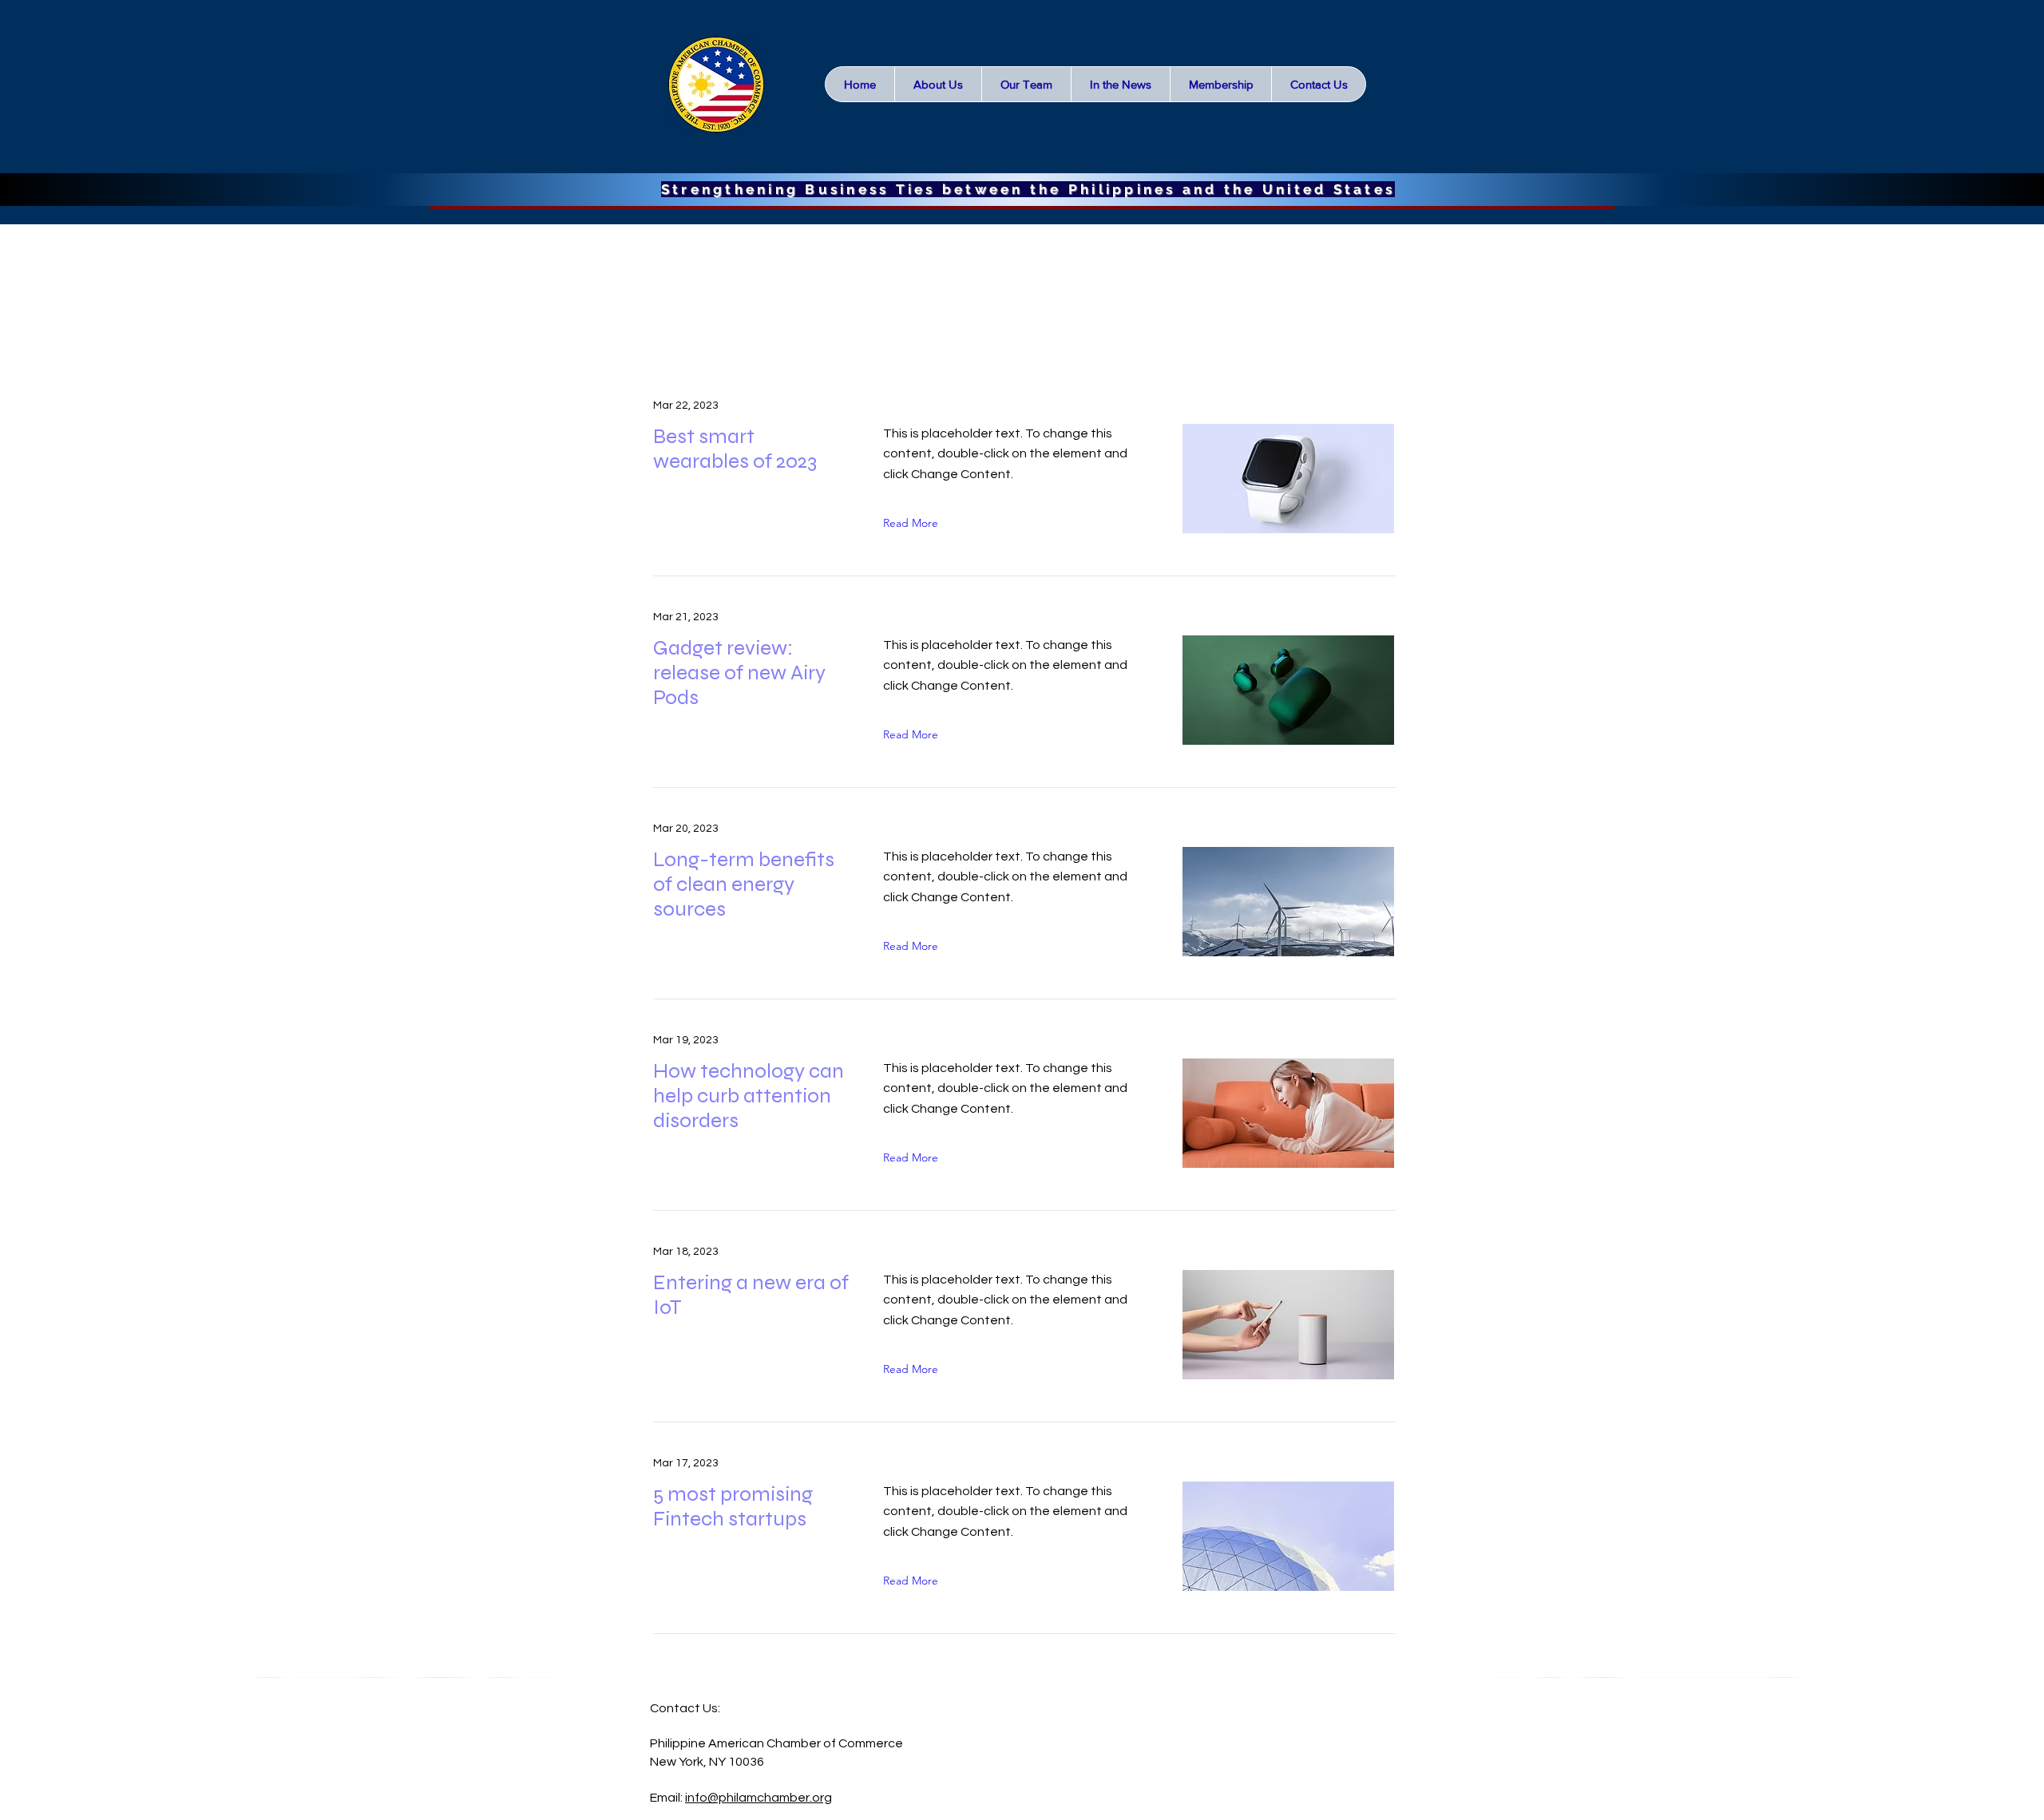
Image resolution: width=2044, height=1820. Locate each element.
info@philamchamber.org (759, 1798)
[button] (1120, 84)
